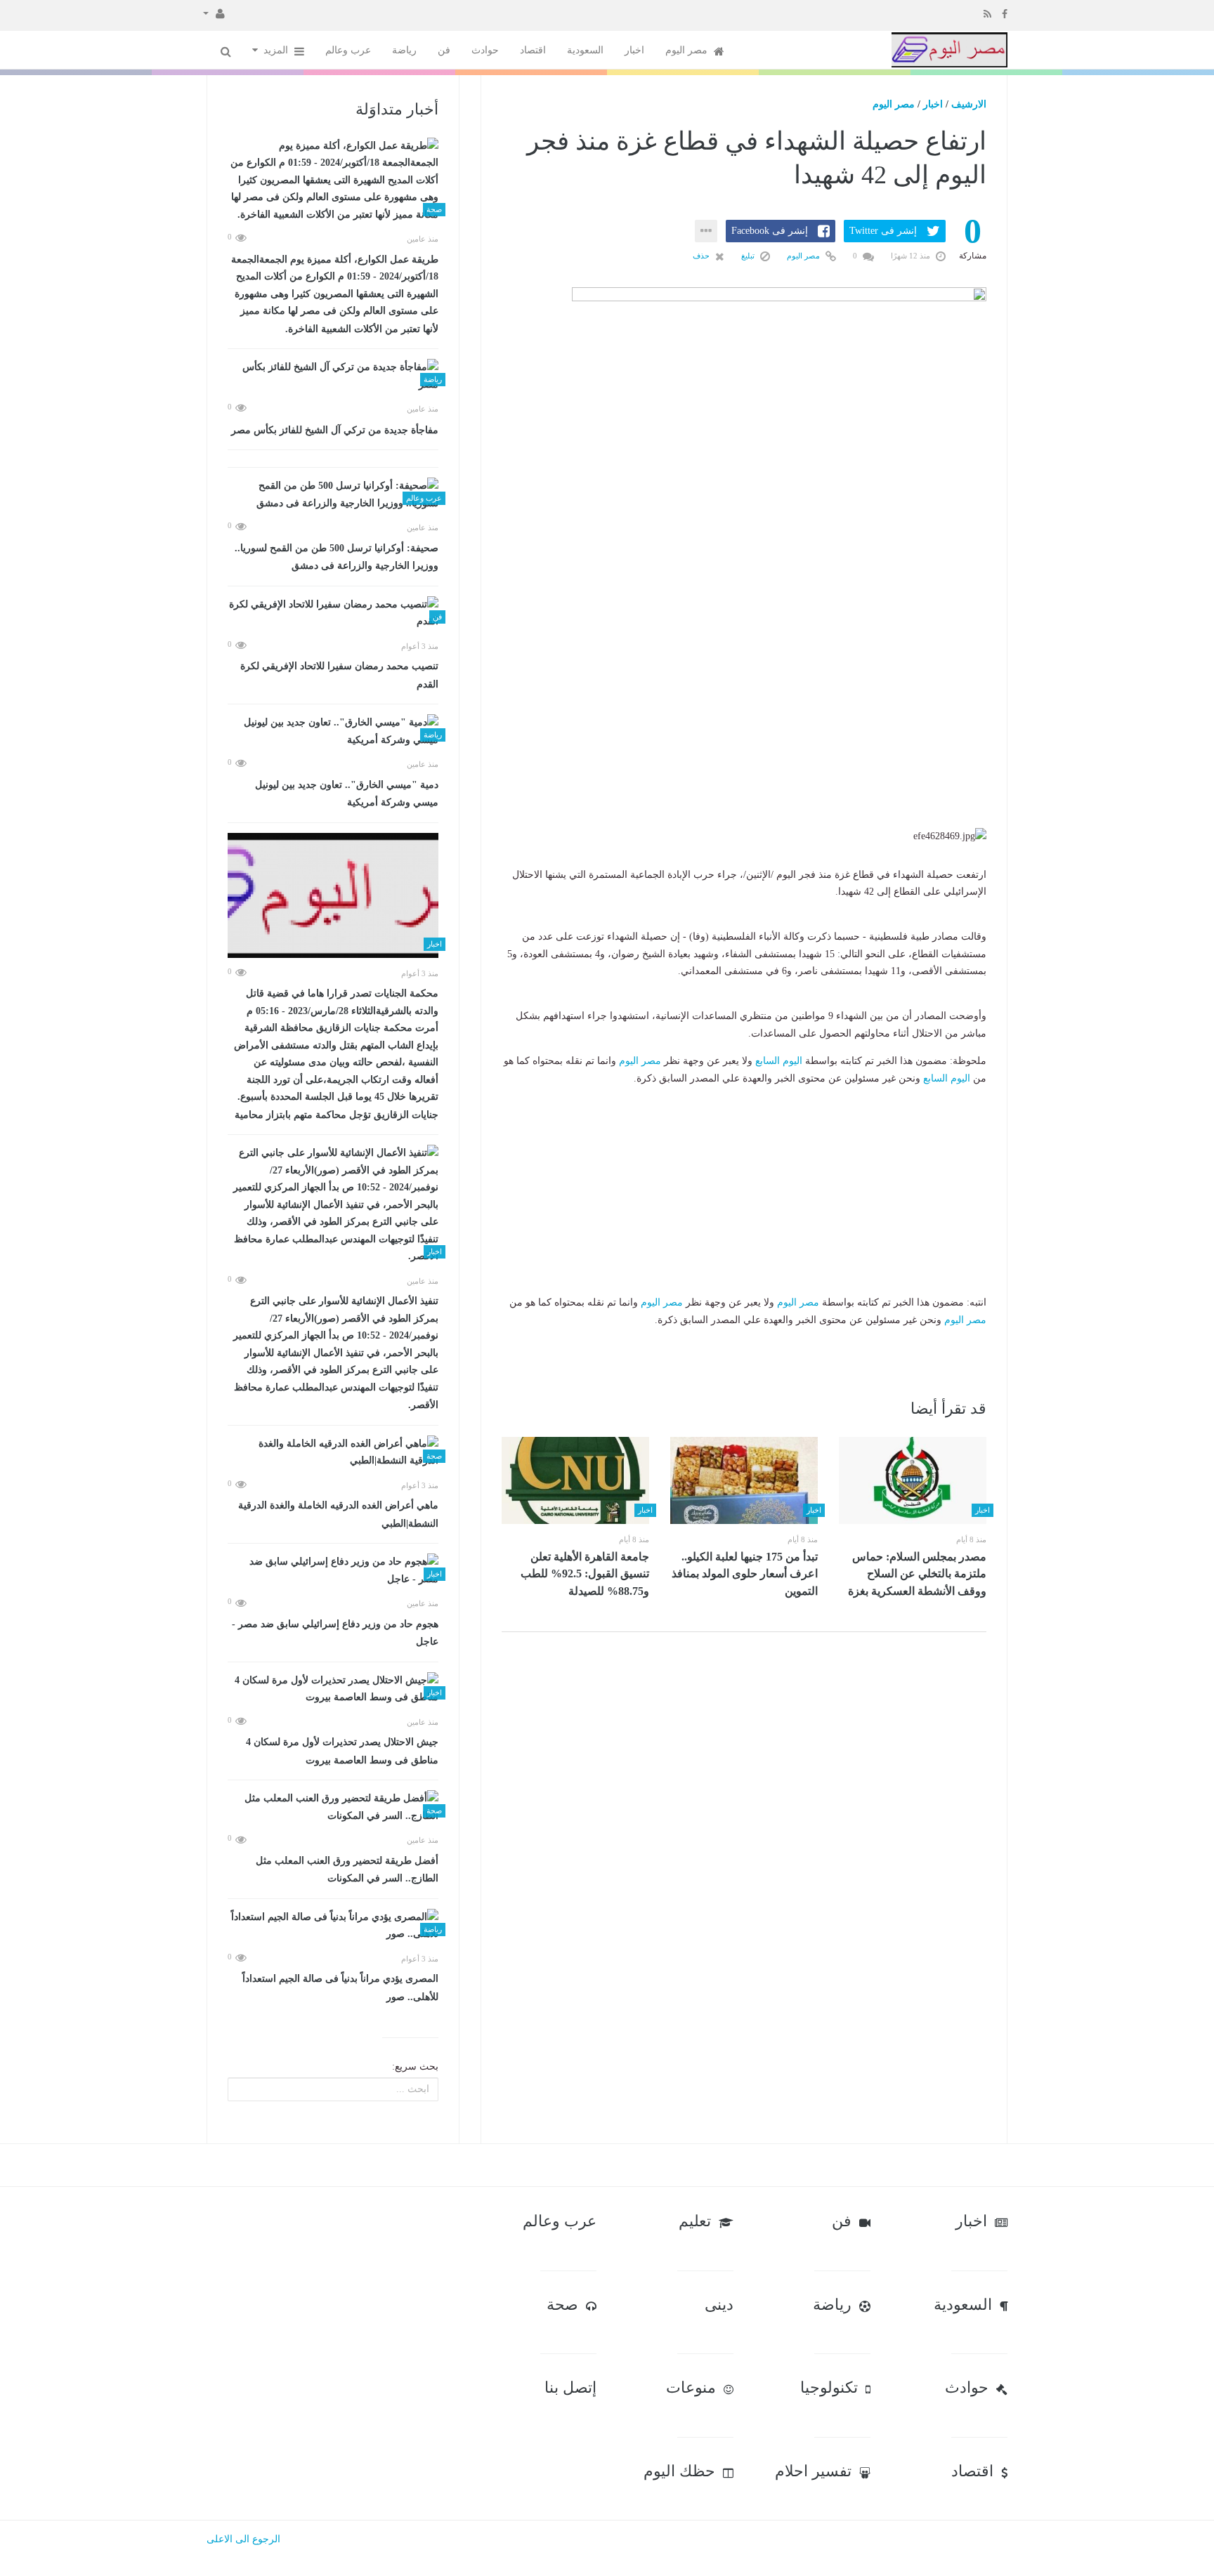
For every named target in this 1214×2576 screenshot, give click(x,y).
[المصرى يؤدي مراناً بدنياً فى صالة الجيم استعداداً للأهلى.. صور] (333, 1926)
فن (444, 50)
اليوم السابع (779, 1061)
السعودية (585, 50)
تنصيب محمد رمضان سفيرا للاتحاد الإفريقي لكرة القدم (339, 675)
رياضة (404, 50)
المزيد (277, 50)
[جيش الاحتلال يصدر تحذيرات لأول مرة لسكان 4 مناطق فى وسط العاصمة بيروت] (333, 1689)
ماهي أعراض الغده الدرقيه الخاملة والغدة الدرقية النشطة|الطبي (338, 1514)
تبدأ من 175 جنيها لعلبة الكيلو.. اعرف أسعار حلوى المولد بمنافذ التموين (745, 1574)
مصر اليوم (688, 50)
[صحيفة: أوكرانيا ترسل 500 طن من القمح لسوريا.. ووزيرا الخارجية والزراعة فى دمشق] (333, 495)
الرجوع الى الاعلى (243, 2539)
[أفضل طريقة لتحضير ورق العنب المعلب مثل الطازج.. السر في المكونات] (333, 1807)
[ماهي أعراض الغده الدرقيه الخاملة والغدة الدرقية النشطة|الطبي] (333, 1453)
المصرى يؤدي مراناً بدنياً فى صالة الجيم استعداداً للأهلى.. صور (340, 1988)
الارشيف (969, 104)
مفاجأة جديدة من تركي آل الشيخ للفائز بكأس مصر (335, 430)
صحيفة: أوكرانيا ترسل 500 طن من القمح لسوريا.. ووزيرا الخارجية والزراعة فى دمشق (337, 557)
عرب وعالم (348, 50)
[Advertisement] (744, 740)
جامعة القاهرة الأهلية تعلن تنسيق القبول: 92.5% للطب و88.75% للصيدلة (585, 1574)
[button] (214, 13)
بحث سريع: (415, 2066)
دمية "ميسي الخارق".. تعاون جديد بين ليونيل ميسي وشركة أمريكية (347, 794)
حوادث (485, 50)
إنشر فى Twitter (883, 231)
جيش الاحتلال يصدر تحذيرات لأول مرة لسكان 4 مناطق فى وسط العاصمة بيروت (342, 1751)
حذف (702, 256)
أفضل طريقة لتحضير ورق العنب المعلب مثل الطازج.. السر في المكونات (347, 1870)
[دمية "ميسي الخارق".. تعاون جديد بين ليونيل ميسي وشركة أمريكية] (333, 731)
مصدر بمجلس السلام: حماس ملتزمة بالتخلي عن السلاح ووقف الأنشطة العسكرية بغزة (917, 1574)
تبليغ (749, 256)
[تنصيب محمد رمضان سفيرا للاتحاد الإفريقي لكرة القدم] (333, 613)
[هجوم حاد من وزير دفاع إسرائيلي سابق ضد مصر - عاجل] (333, 1571)
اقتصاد (533, 50)
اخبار (634, 50)
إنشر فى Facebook (770, 231)
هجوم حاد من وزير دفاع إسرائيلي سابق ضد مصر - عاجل (335, 1633)
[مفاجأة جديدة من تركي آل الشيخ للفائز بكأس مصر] (333, 376)
